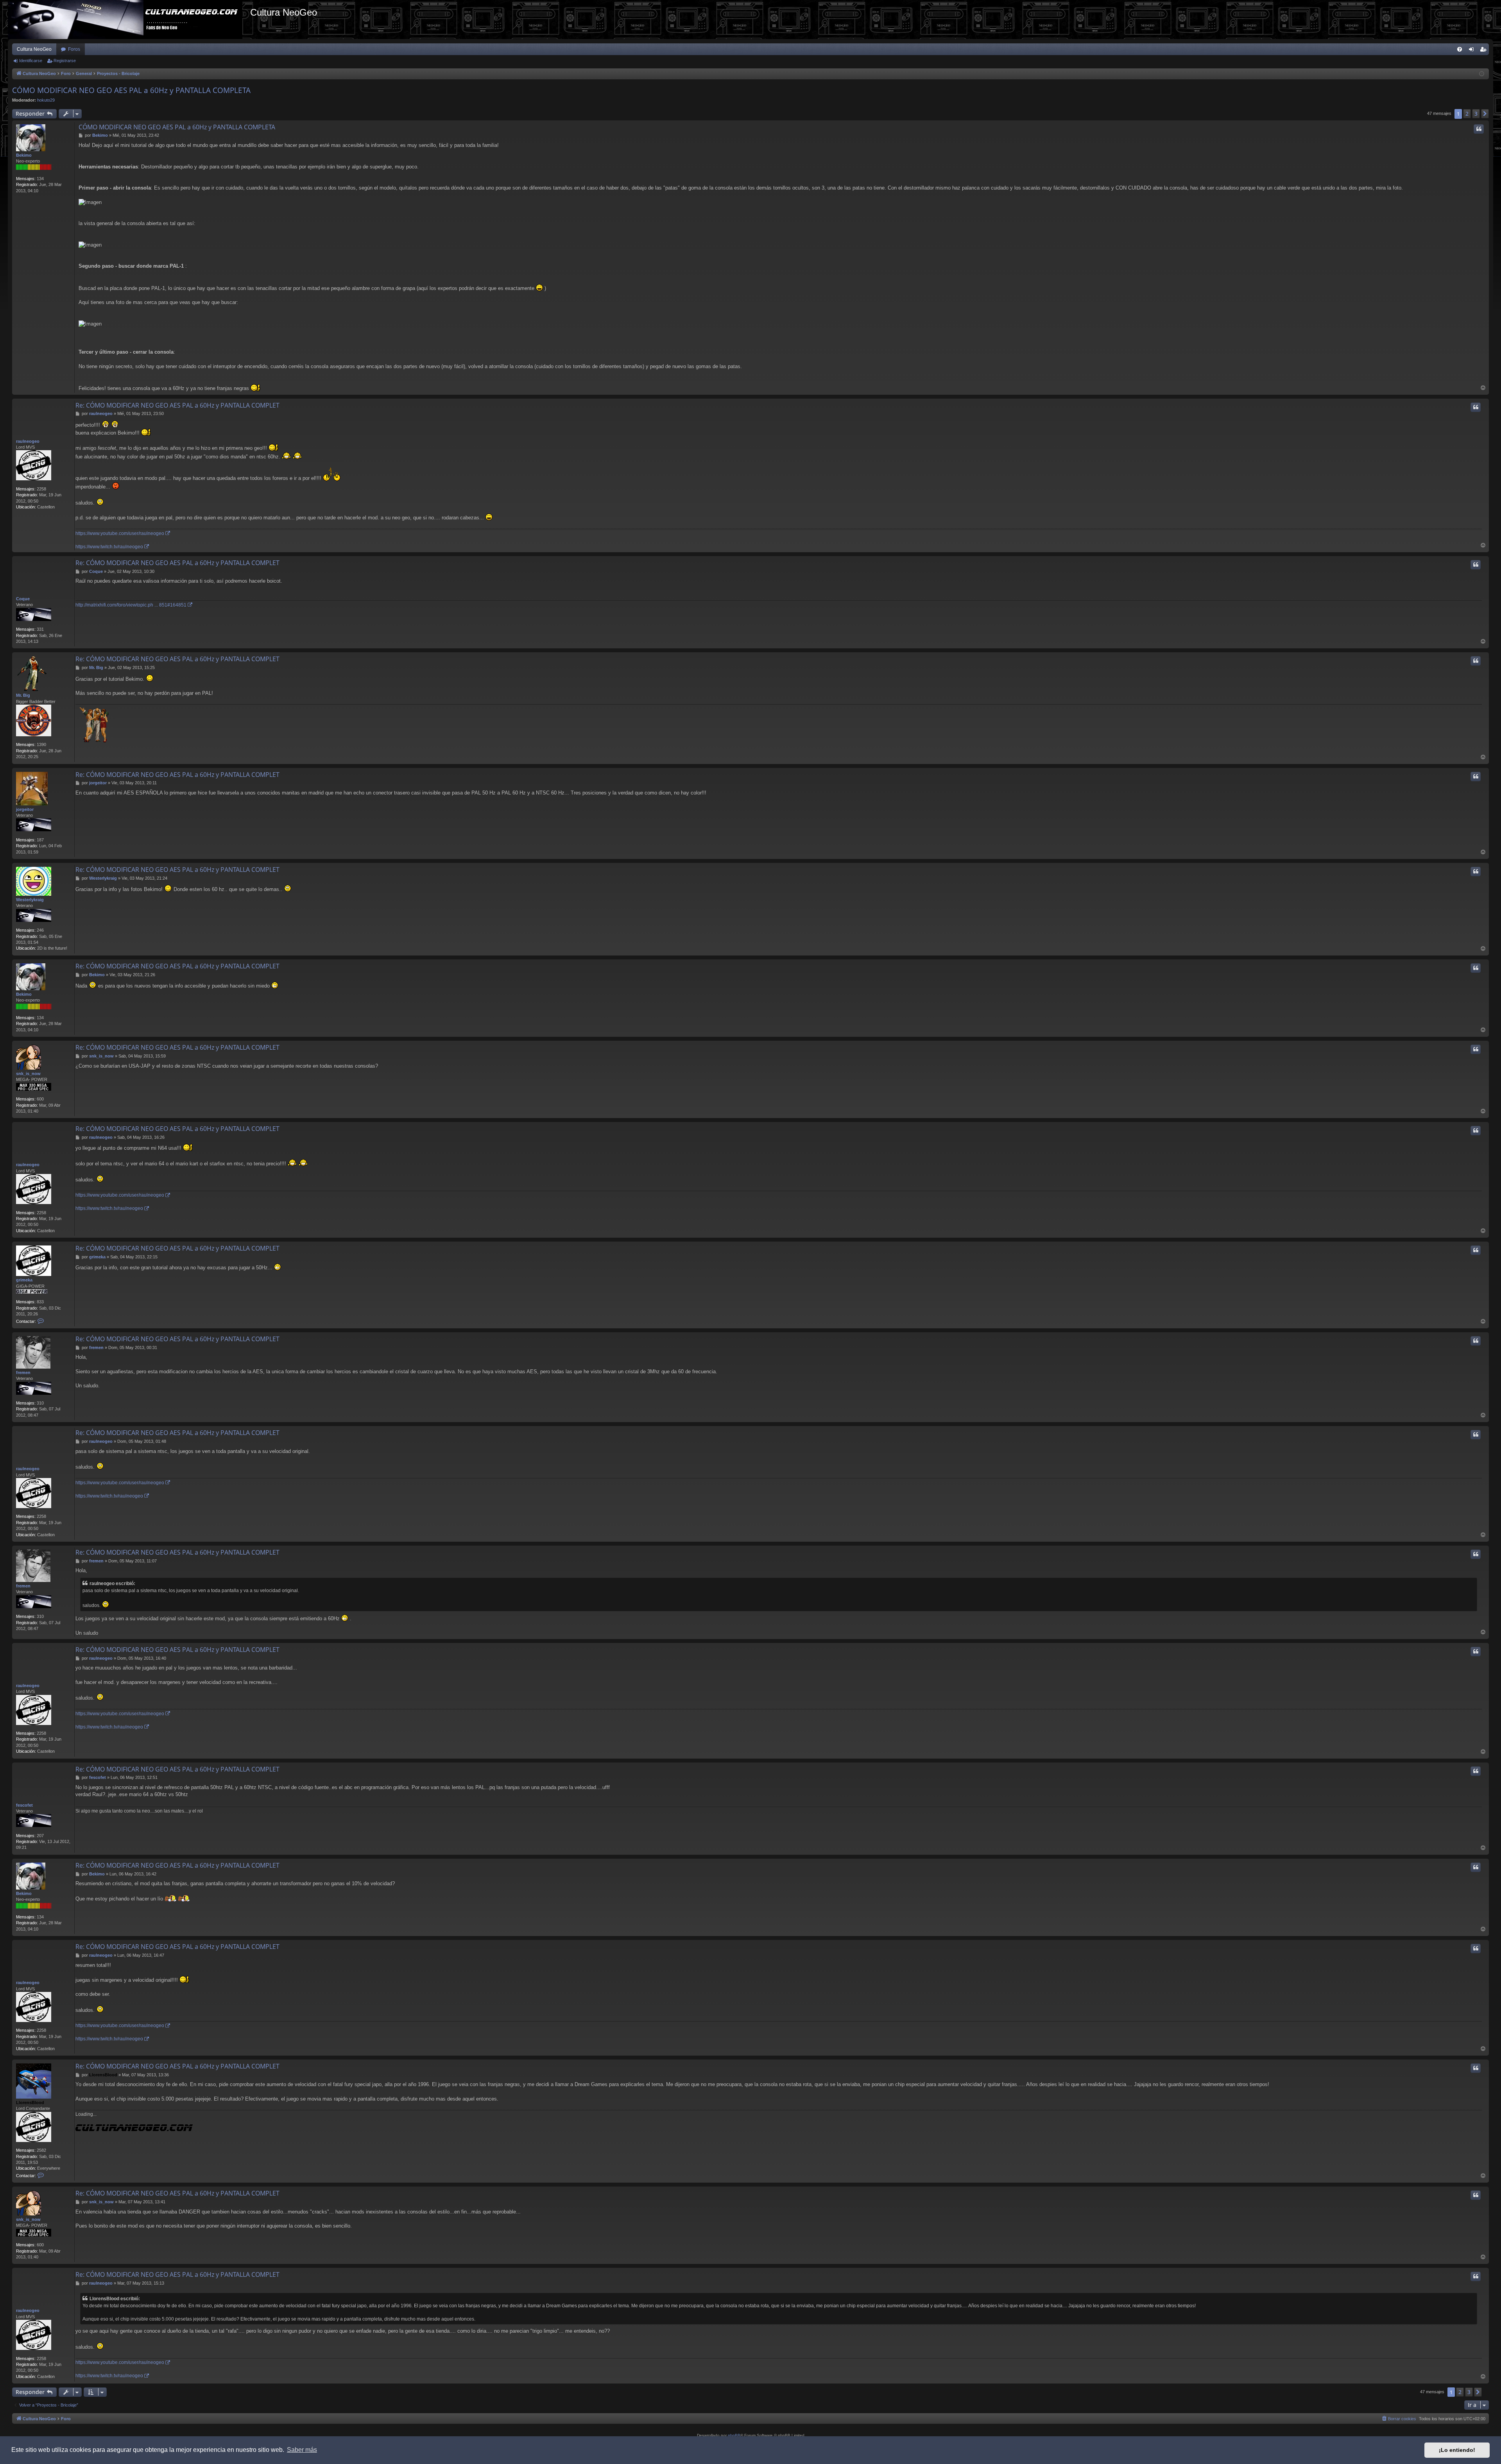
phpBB (734, 2435)
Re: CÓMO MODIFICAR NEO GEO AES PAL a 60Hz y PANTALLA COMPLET (177, 405)
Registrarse (65, 61)
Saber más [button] (302, 2450)
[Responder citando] (1479, 129)
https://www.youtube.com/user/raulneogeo (120, 533)
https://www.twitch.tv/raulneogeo (109, 547)
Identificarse (31, 61)
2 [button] (1467, 114)
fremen (23, 1372)
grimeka (24, 1280)
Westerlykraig (30, 900)
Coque (23, 599)
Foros (74, 49)
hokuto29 (46, 100)
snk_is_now (28, 1074)
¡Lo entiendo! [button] (1457, 2450)
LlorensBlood (30, 2103)
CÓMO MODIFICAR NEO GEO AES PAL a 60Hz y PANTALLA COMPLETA (131, 90)
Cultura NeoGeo (34, 49)
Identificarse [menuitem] (1473, 51)
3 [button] (1476, 114)
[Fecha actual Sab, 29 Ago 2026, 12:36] (1482, 74)
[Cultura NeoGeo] (129, 20)
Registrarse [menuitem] (1485, 51)
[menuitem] (1460, 49)
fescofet (24, 1805)
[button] (1485, 114)
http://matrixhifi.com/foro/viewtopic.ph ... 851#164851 (131, 605)
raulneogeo (28, 441)
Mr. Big (23, 695)
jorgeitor (25, 809)
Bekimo (24, 155)
